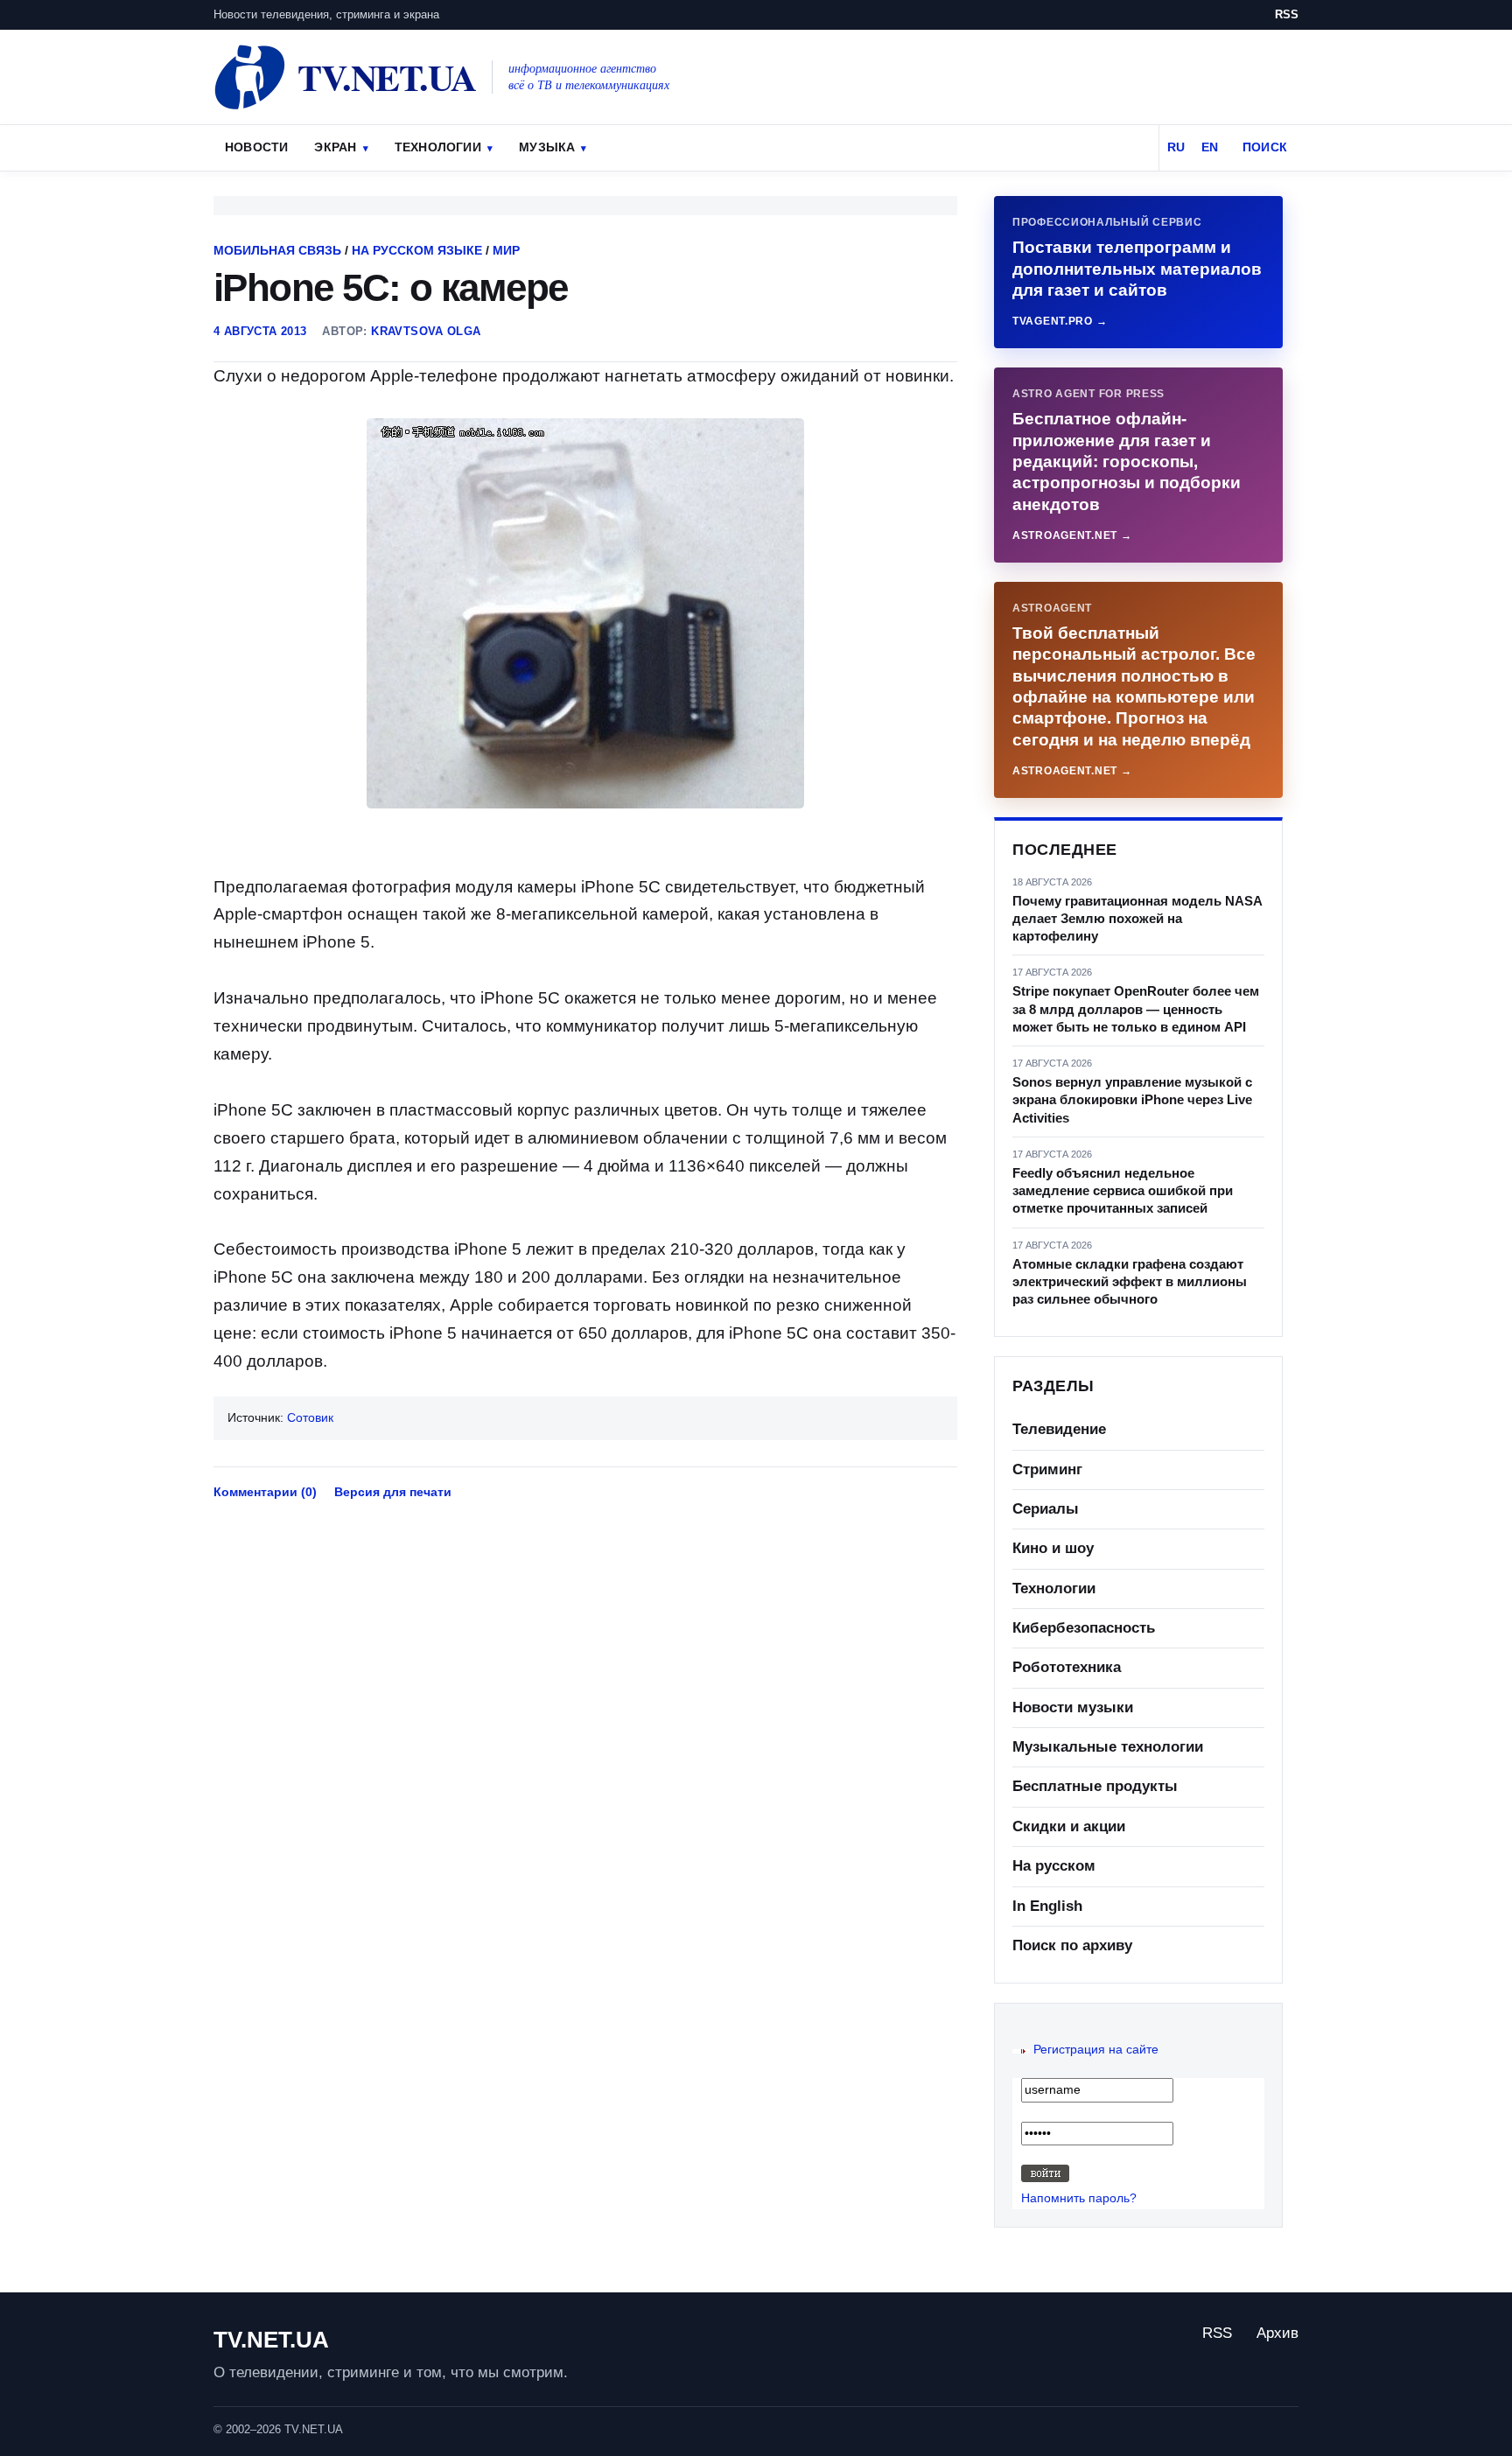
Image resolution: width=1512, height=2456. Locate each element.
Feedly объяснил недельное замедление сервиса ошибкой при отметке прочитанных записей (1123, 1191)
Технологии (438, 147)
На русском (1054, 1866)
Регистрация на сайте (1096, 2049)
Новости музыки (1073, 1707)
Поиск (1265, 147)
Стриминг (1047, 1469)
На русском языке (417, 250)
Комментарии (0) (265, 1492)
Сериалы (1046, 1509)
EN (1210, 147)
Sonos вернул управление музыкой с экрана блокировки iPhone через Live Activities (1132, 1100)
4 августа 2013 (260, 331)
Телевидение (1059, 1429)
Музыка (547, 147)
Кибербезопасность (1084, 1628)
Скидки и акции (1069, 1826)
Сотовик (310, 1417)
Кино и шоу (1053, 1548)
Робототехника (1067, 1667)
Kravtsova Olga (426, 331)
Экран (335, 147)
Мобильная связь (277, 250)
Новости (256, 147)
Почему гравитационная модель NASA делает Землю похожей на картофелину (1137, 919)
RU (1176, 147)
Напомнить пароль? (1079, 2198)
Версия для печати (393, 1492)
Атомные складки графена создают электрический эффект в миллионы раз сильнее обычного (1130, 1282)
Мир (506, 250)
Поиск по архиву (1072, 1945)
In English (1047, 1906)
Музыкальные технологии (1108, 1747)
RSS (1287, 14)
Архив (1277, 2333)
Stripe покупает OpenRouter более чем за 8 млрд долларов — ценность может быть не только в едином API (1136, 1009)
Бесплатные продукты (1095, 1786)
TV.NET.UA (271, 2340)
